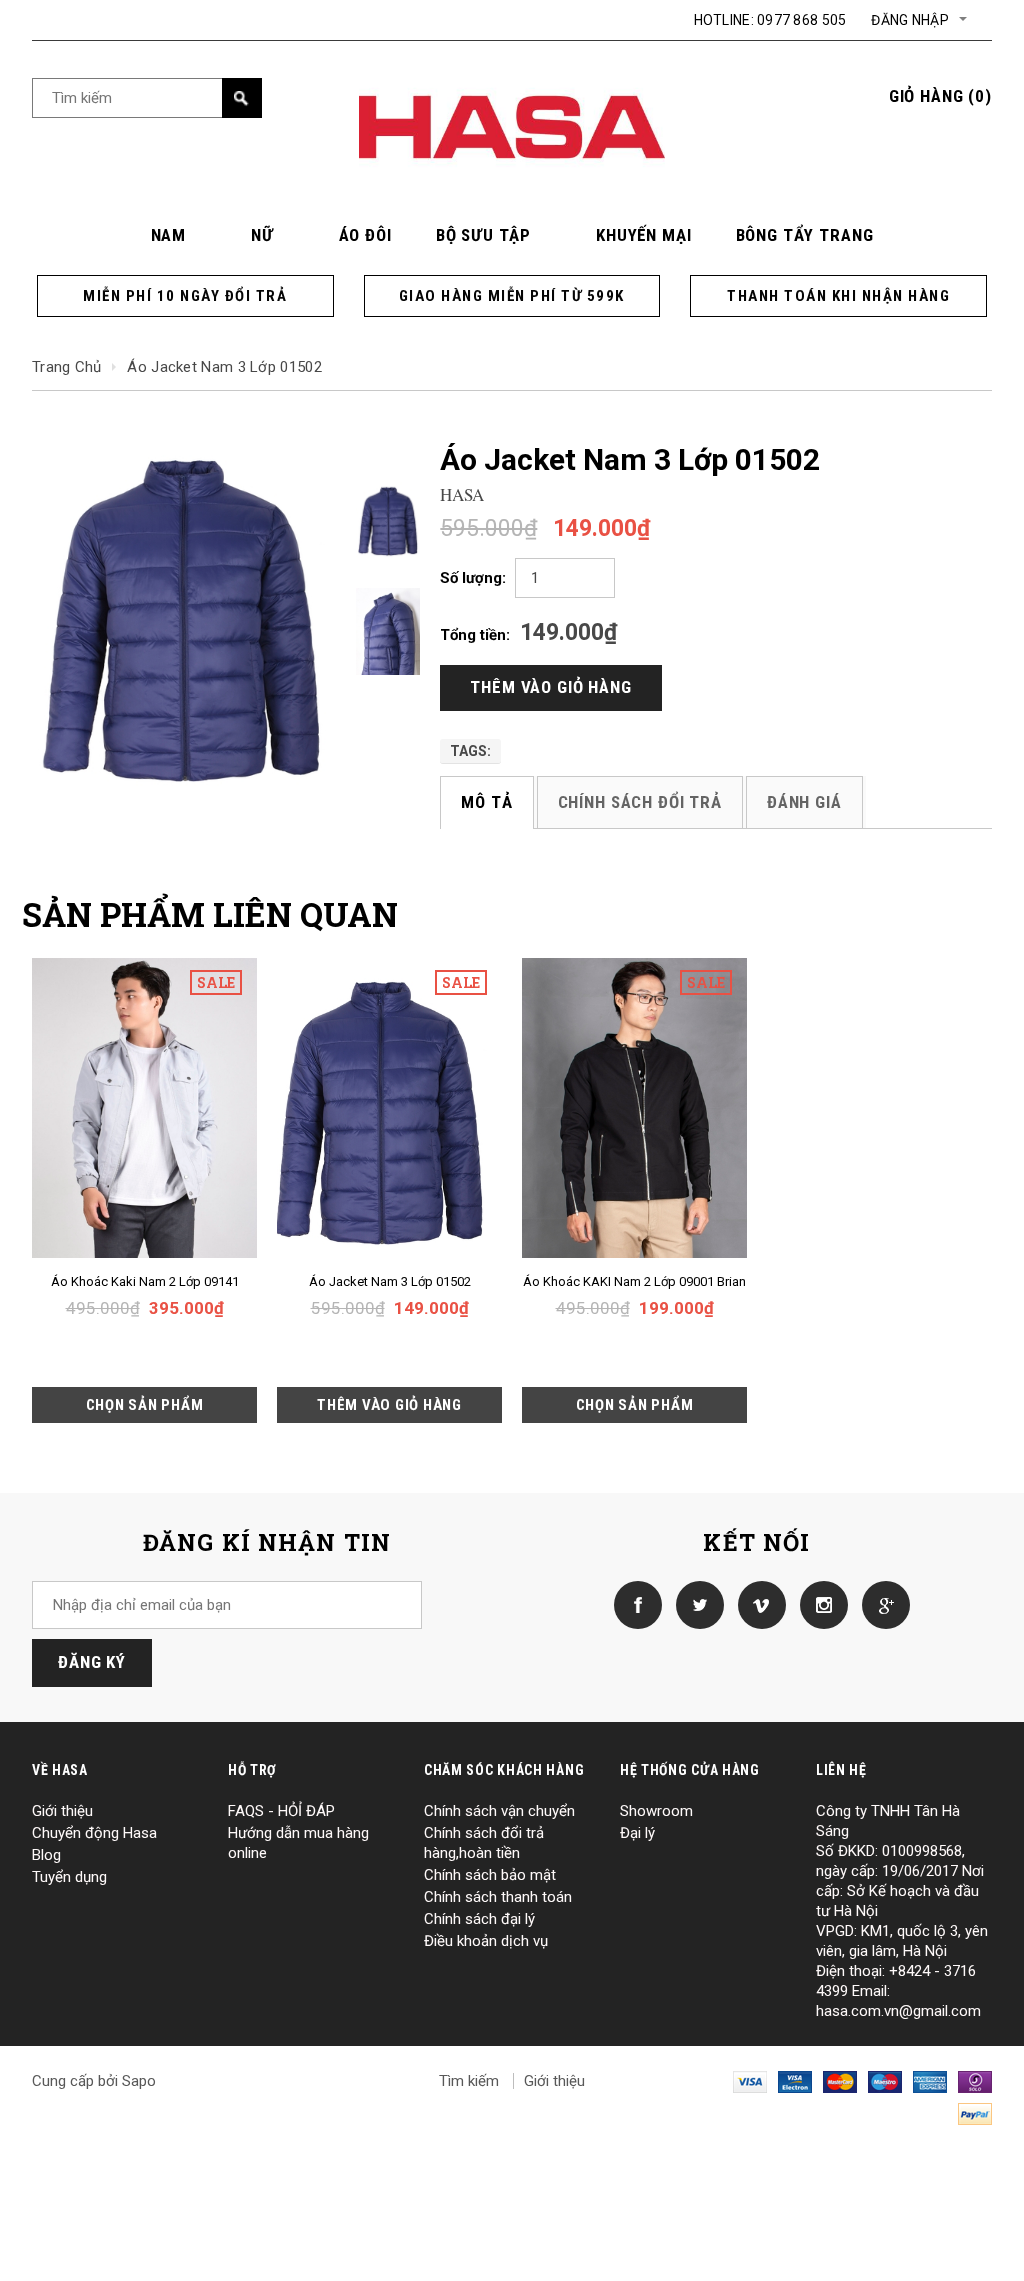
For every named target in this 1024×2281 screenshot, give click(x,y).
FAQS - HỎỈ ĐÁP (281, 1811)
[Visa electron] (795, 2081)
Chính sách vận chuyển (499, 1811)
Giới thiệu (62, 1811)
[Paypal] (975, 2113)
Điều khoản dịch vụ (486, 1941)
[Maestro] (885, 2081)
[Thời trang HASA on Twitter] (695, 1604)
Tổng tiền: (475, 635)
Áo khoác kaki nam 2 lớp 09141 (145, 1281)
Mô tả (486, 802)
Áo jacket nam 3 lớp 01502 (390, 1281)
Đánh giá (804, 802)
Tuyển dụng (69, 1877)
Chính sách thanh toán (498, 1897)
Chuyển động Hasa (94, 1833)
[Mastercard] (840, 2081)
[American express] (930, 2081)
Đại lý (637, 1833)
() (940, 96)
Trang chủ (67, 367)
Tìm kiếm (469, 2081)
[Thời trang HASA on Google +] (881, 1604)
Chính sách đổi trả (640, 802)
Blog (46, 1855)
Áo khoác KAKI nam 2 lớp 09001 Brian (634, 1281)
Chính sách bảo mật (490, 1875)
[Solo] (975, 2081)
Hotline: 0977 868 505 (770, 20)
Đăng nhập (910, 20)
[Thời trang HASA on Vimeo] (757, 1604)
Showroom (656, 1811)
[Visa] (750, 2081)
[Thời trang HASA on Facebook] (633, 1604)
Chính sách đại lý (479, 1919)
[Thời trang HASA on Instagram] (819, 1604)
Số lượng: (473, 578)
